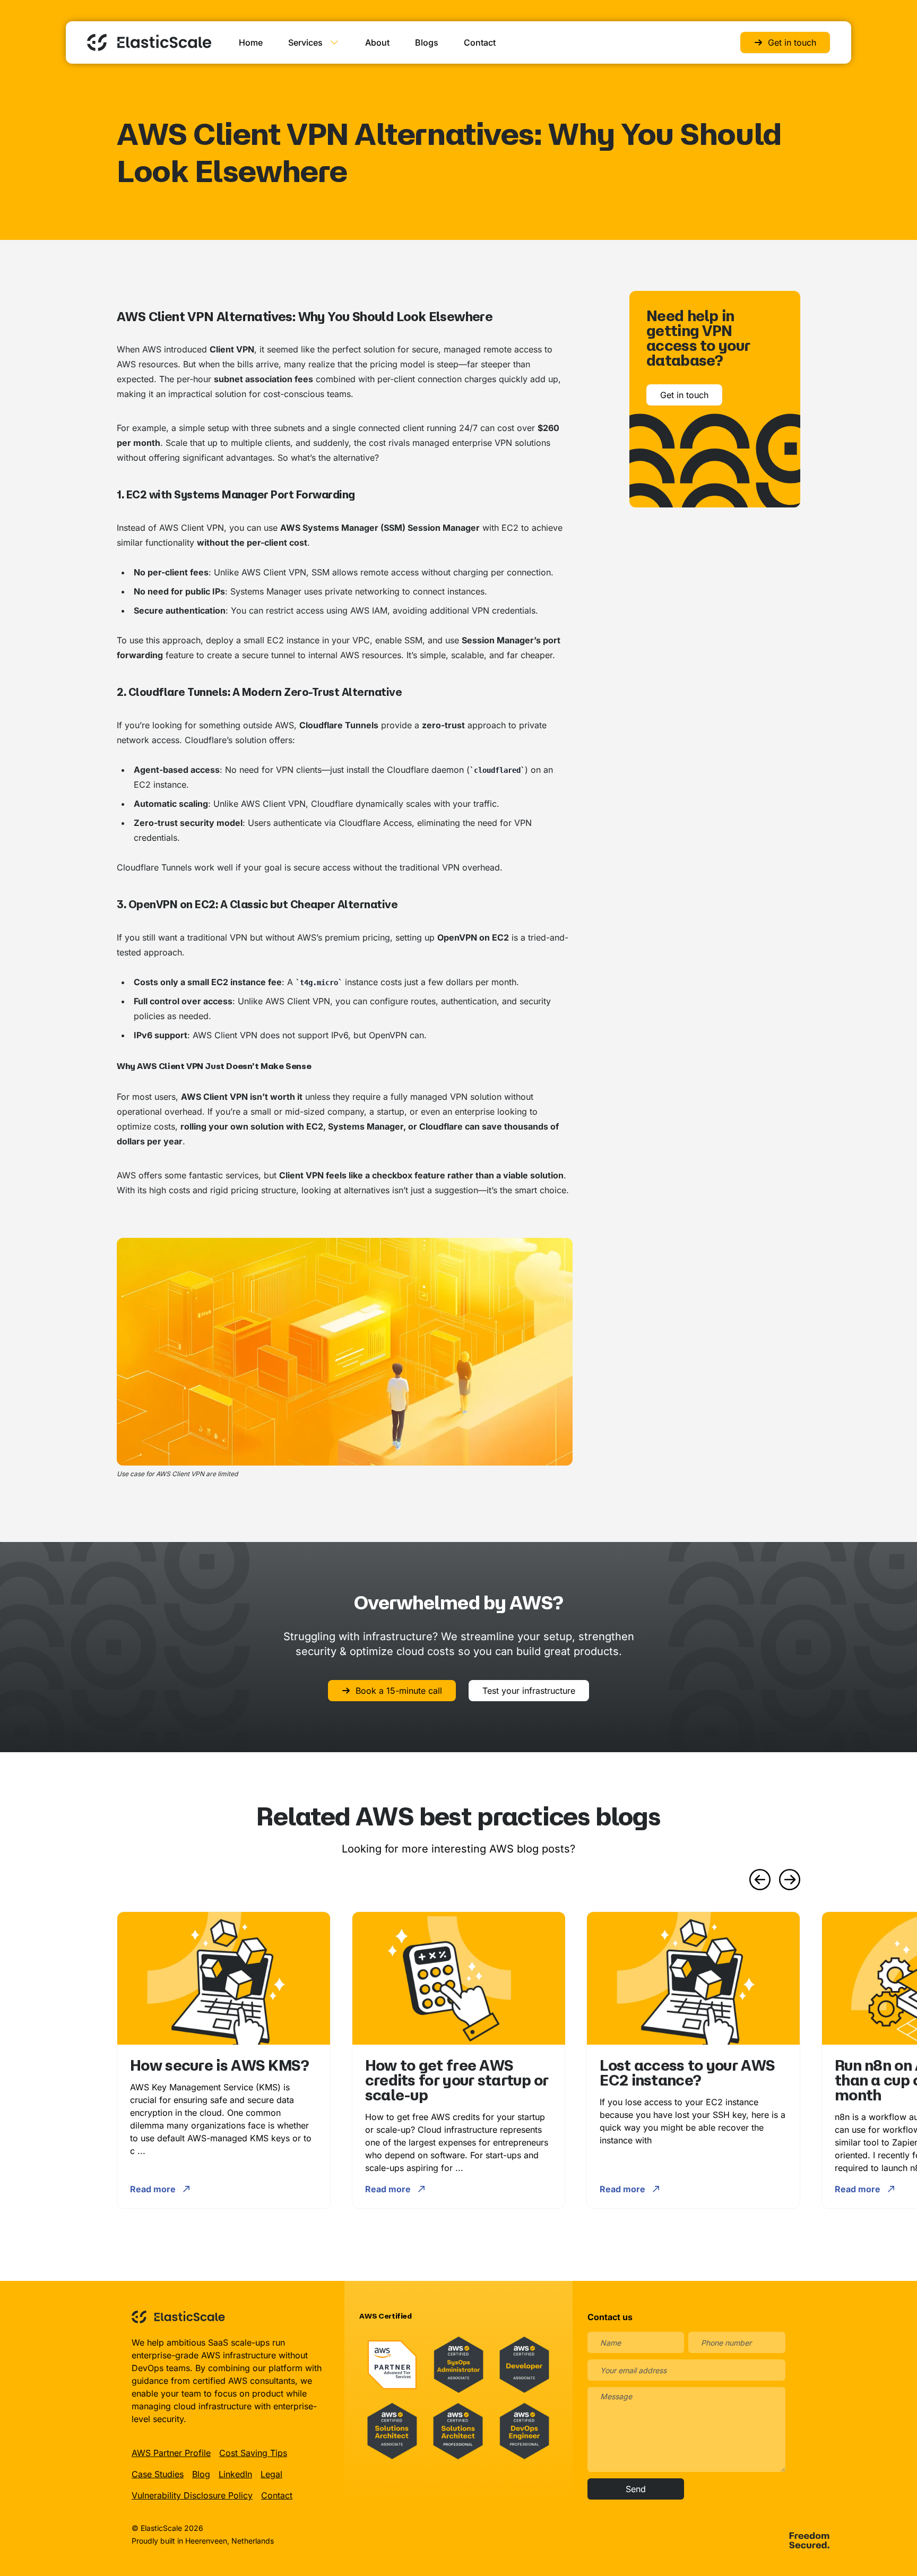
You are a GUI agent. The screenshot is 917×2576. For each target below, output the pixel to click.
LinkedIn (235, 2474)
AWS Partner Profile (171, 2453)
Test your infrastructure (529, 1691)
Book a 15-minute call (399, 1691)
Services (305, 42)
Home (251, 42)
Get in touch (792, 42)
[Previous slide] (760, 1880)
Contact (480, 42)
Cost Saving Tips (253, 2453)
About (377, 42)
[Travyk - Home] (149, 42)
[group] (224, 2060)
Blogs (427, 42)
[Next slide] (790, 1880)
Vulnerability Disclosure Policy (192, 2495)
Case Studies (158, 2474)
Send (636, 2489)
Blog (201, 2474)
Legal (271, 2474)
